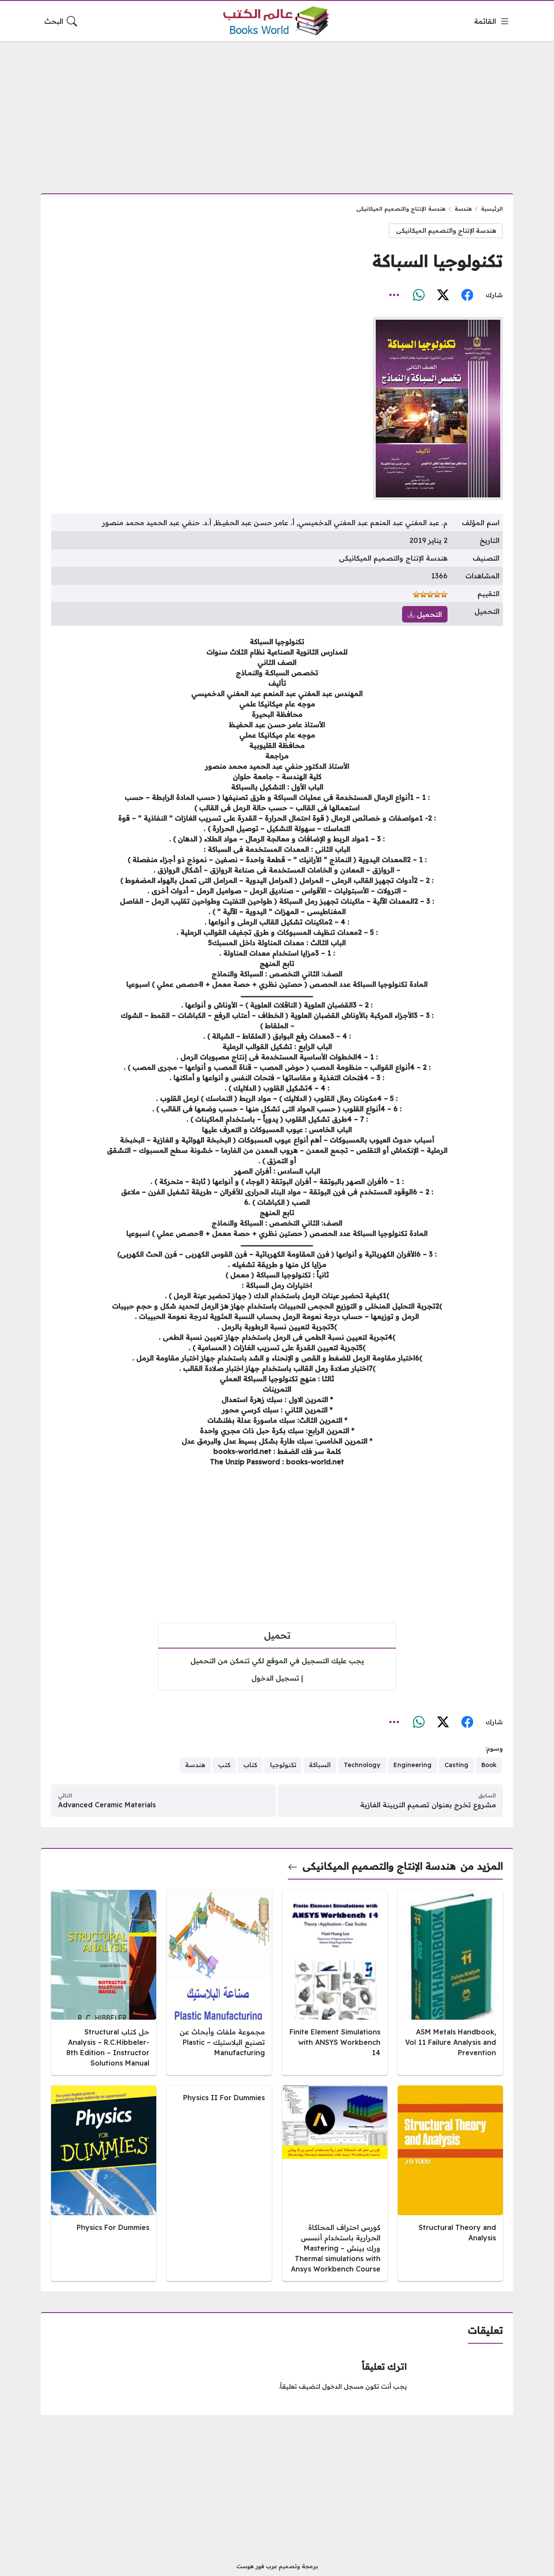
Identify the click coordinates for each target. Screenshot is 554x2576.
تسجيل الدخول (275, 1678)
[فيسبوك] (467, 295)
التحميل (428, 614)
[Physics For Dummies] (104, 2183)
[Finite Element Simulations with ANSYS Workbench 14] (335, 1983)
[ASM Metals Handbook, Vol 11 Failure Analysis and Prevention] (450, 1983)
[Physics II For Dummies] (219, 2183)
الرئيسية (492, 209)
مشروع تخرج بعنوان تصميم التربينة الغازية (428, 1805)
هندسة (463, 209)
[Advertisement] (277, 112)
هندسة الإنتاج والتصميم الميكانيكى (401, 209)
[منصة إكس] (443, 295)
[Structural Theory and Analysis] (450, 2183)
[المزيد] (394, 295)
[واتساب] (419, 295)
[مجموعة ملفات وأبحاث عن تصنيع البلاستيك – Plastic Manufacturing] (219, 1983)
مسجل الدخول (343, 2387)
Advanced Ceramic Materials (107, 1805)
